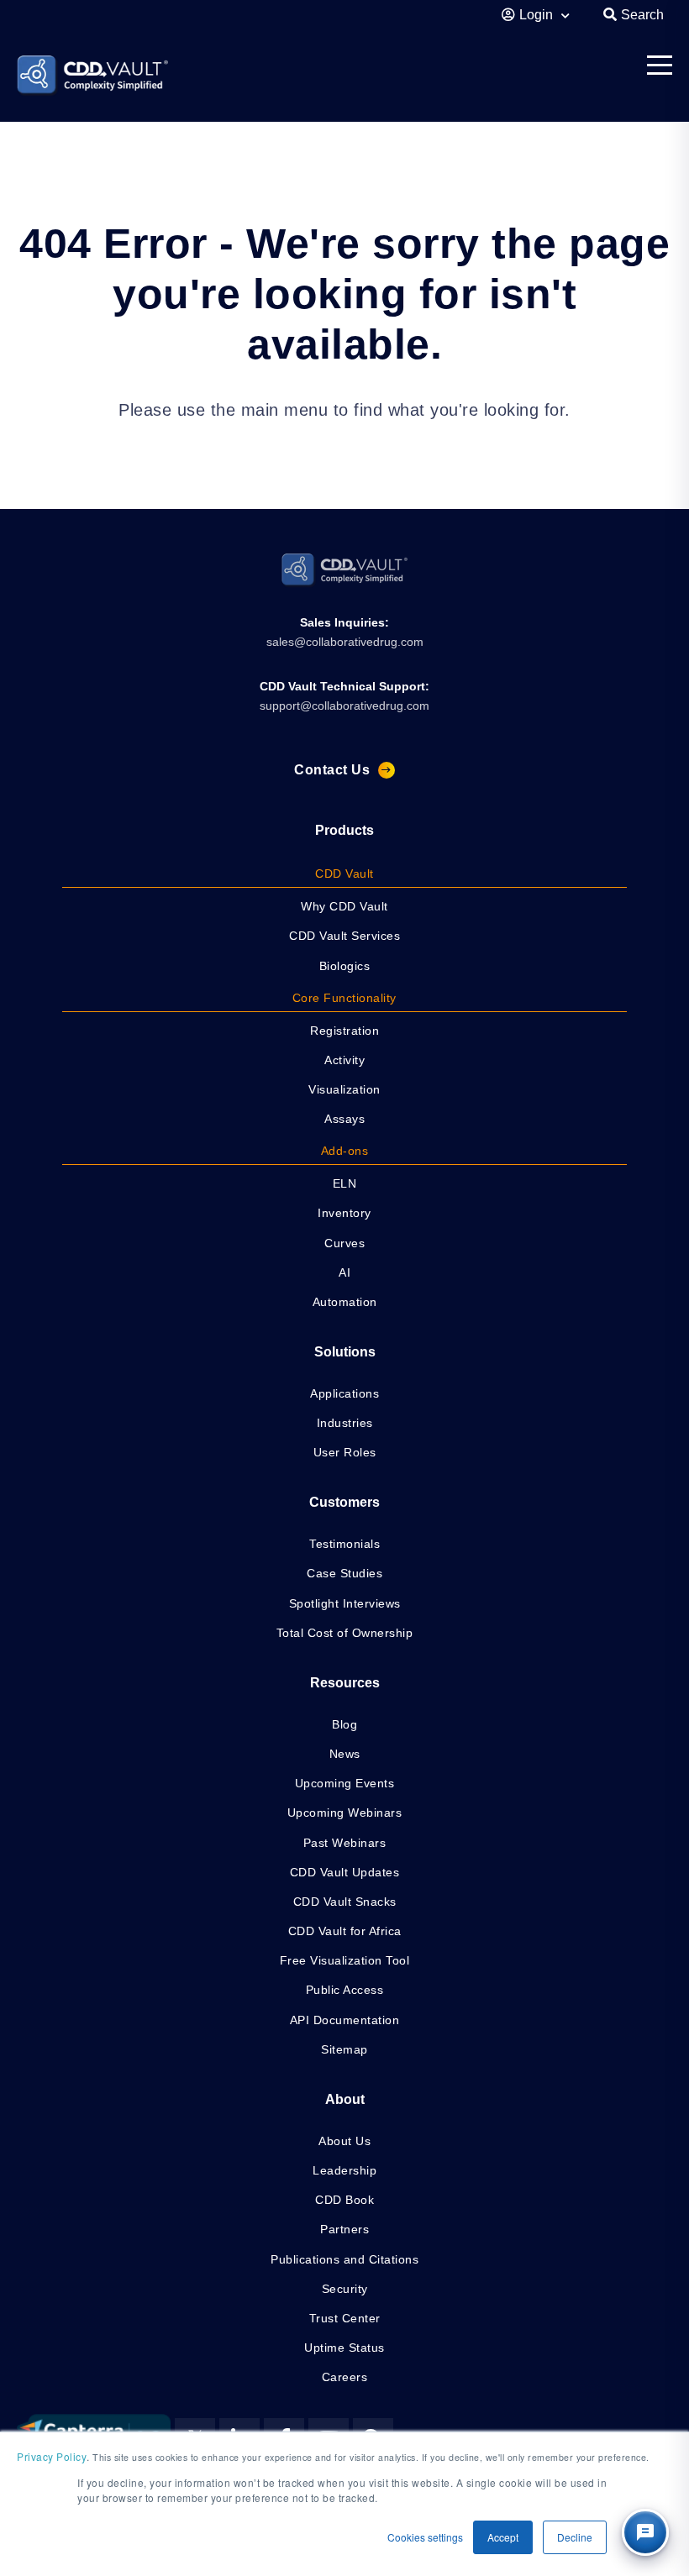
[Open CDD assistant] (645, 2532)
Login (538, 15)
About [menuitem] (345, 2099)
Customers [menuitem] (344, 1502)
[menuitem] (345, 874)
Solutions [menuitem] (345, 1352)
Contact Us (332, 770)
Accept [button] (503, 2537)
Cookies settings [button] (425, 2537)
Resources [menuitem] (345, 1683)
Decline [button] (575, 2537)
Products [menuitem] (344, 830)
